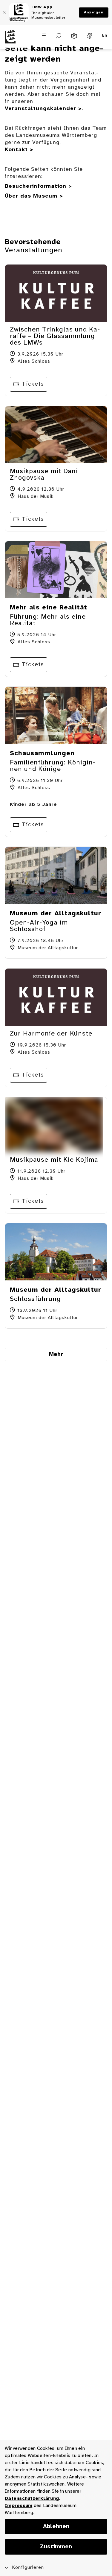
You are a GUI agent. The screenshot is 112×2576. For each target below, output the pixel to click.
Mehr (56, 1355)
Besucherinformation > (38, 186)
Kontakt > (19, 150)
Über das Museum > (34, 196)
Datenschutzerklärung (32, 2498)
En (105, 36)
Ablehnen (56, 2527)
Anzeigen (94, 12)
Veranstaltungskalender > (43, 109)
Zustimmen (56, 2547)
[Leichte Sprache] (74, 36)
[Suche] (59, 36)
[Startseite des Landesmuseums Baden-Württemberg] (14, 40)
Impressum (19, 2506)
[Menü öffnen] (44, 35)
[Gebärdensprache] (90, 36)
